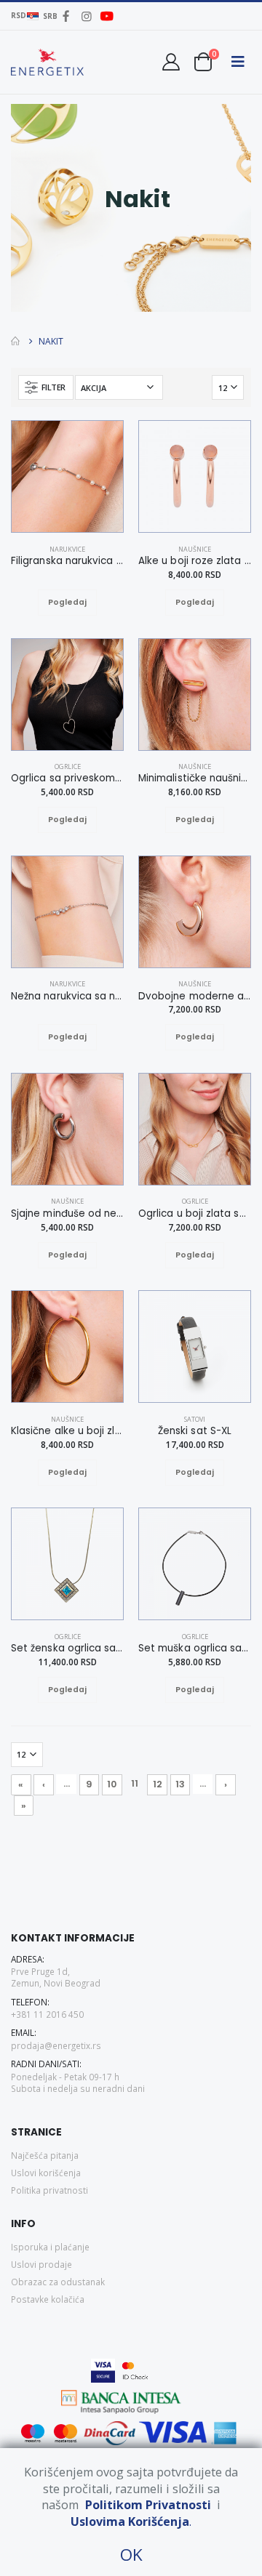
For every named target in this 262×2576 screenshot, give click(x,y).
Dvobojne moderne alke (195, 997)
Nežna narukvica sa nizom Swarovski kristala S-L (67, 997)
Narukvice (67, 549)
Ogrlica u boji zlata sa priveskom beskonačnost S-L (195, 1214)
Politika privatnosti (49, 2190)
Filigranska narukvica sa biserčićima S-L (67, 561)
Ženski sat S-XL (195, 1431)
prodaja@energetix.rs (56, 2045)
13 (180, 1784)
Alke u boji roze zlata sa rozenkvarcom (195, 561)
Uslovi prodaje (41, 2264)
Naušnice (195, 549)
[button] (203, 61)
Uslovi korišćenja (46, 2173)
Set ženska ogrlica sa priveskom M (67, 1649)
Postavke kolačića (48, 2299)
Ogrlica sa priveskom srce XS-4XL (67, 778)
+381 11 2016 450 (47, 2014)
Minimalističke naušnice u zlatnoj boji (195, 778)
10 (112, 1784)
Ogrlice (68, 766)
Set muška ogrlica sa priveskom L (195, 1649)
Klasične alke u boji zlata (67, 1431)
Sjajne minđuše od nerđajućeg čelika (67, 1214)
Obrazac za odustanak (58, 2282)
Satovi (195, 1419)
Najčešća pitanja (45, 2155)
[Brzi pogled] (82, 603)
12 (158, 1784)
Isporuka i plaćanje (50, 2247)
